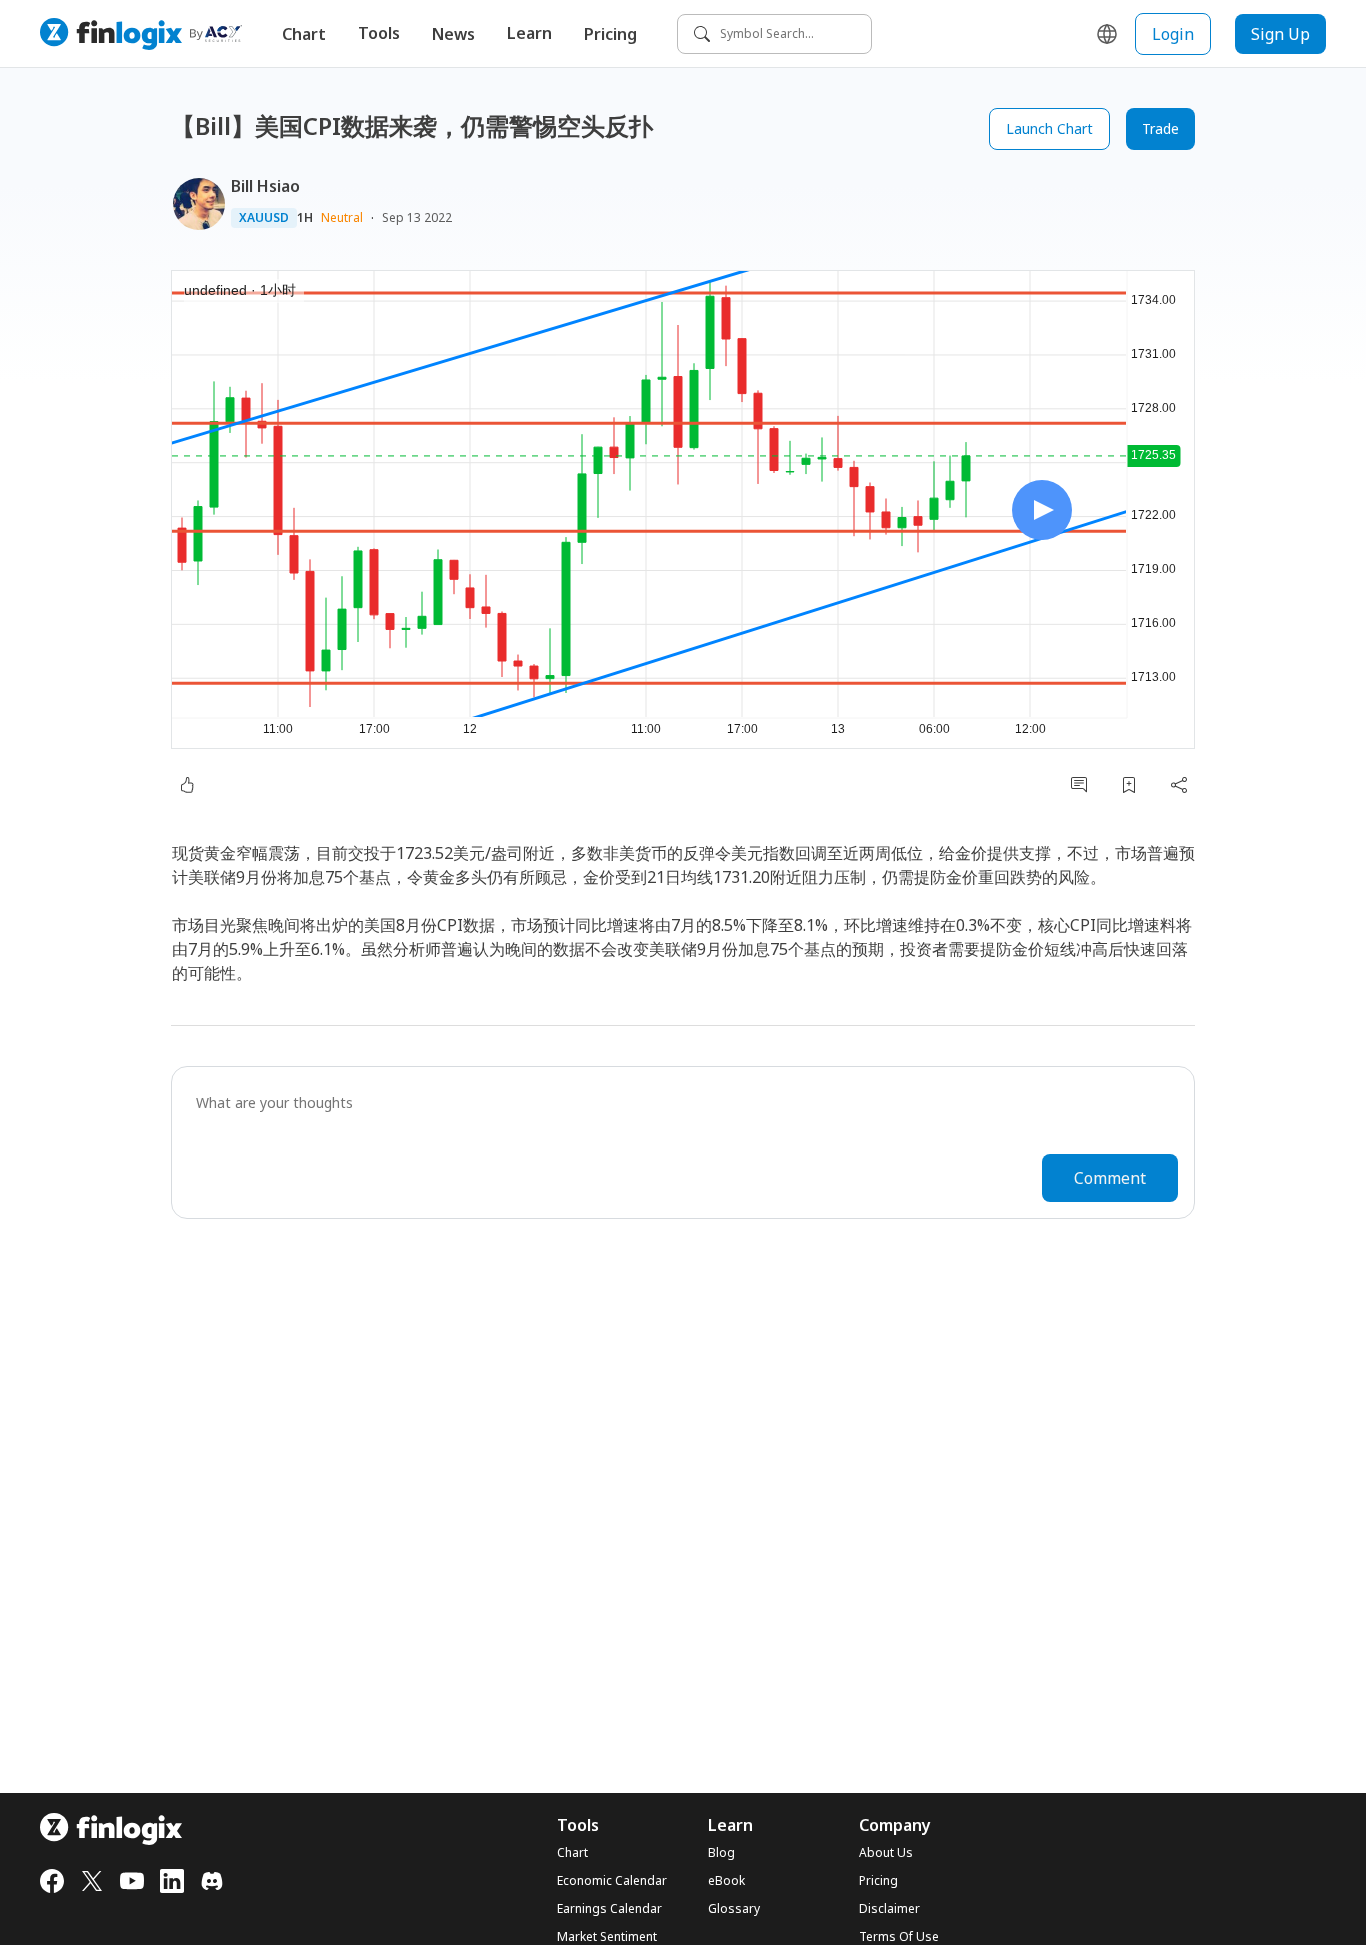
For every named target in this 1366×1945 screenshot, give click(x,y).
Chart (304, 34)
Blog (721, 1853)
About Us (886, 1853)
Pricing (610, 34)
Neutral (342, 217)
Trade (1160, 128)
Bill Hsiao (265, 186)
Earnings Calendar (609, 1909)
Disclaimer (889, 1909)
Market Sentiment (607, 1937)
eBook (726, 1881)
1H (305, 218)
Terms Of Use (899, 1937)
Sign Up (1280, 34)
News (453, 34)
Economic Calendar (612, 1881)
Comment (1110, 1178)
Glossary (734, 1909)
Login (1173, 34)
